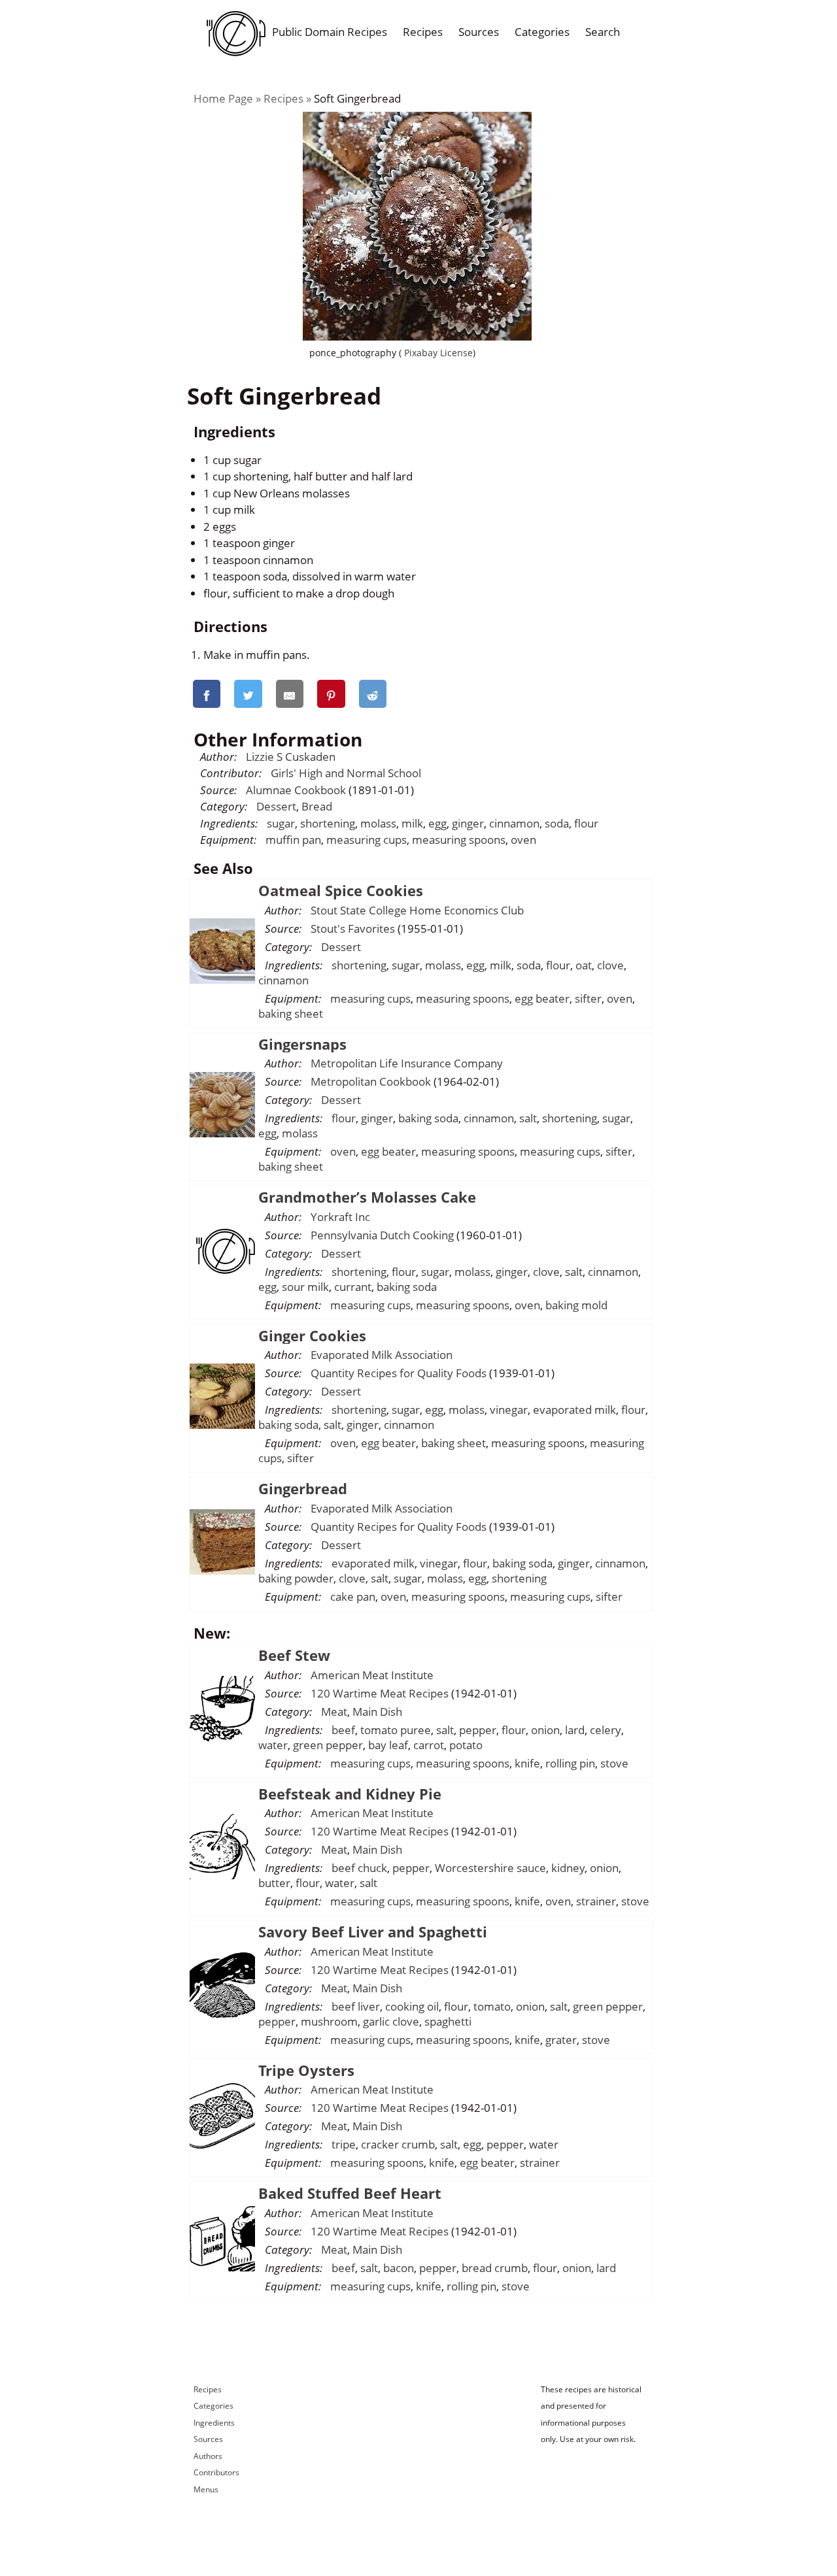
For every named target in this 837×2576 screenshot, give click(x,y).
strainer (596, 1901)
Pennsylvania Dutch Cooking (382, 1235)
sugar (281, 823)
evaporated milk (574, 1410)
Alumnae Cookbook (296, 790)
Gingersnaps (302, 1044)
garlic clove (391, 2021)
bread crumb (495, 2268)
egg (437, 823)
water (273, 1745)
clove (610, 965)
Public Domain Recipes (330, 32)
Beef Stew (294, 1655)
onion (545, 1730)
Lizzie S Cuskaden (291, 757)
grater (561, 2040)
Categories (542, 32)
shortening (328, 823)
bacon (399, 2268)
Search (603, 32)
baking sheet (291, 1013)
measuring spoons (459, 840)
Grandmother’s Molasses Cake (367, 1197)
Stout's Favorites (353, 928)
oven (523, 840)
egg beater (542, 998)
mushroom (329, 2021)
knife (527, 1763)
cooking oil (412, 2006)
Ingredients (214, 2423)
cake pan (353, 1597)
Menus (206, 2489)
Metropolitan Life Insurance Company (407, 1063)
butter (274, 1883)
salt (528, 1118)
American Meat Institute (372, 1675)
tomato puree (396, 1730)
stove (614, 1763)
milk (412, 823)
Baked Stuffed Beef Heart (350, 2193)
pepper (478, 1730)
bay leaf (388, 1745)
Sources (479, 32)
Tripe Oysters (306, 2070)
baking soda (428, 1118)
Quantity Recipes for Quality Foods (399, 1373)
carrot (429, 1745)
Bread (317, 806)
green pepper (328, 1745)
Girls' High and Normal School (346, 773)
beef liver (356, 2006)
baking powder (296, 1578)
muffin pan (293, 840)
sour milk (305, 1287)
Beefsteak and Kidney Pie (350, 1794)
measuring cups (367, 840)
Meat (334, 1712)
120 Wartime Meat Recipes (380, 1693)
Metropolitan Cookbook (371, 1081)
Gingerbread (303, 1488)
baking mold (576, 1305)
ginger (468, 823)
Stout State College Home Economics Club (417, 910)
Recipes (423, 32)
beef (343, 1730)
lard (575, 1730)
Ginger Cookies (312, 1335)
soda (557, 823)
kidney (568, 1868)
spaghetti (448, 2021)
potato (466, 1745)
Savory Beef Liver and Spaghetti (373, 1932)
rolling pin (570, 1763)
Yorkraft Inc (340, 1217)
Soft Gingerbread (357, 98)
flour (586, 823)
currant (353, 1287)
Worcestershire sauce (490, 1868)
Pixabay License (437, 353)
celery (606, 1730)
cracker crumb (398, 2144)
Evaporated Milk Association (382, 1355)
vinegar (509, 1410)
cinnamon (514, 823)
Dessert (276, 806)
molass (378, 823)
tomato (492, 2006)
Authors (208, 2456)
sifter (588, 998)
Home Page (223, 98)
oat (584, 965)
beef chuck (359, 1868)
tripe (344, 2144)
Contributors (216, 2472)
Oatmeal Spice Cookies (341, 890)
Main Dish (377, 1712)
